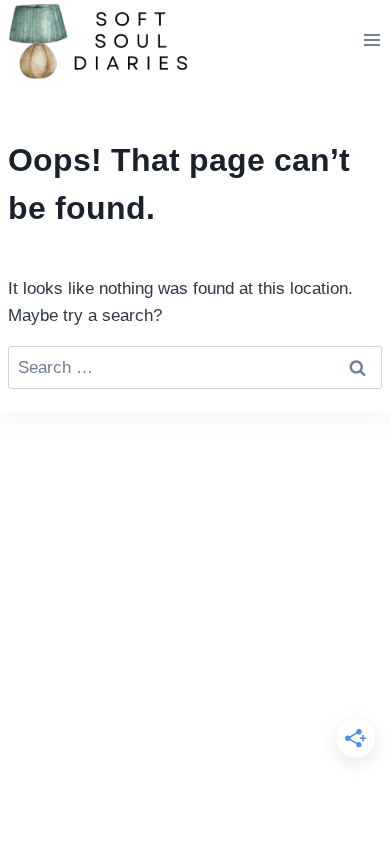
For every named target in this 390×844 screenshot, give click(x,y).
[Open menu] (371, 39)
